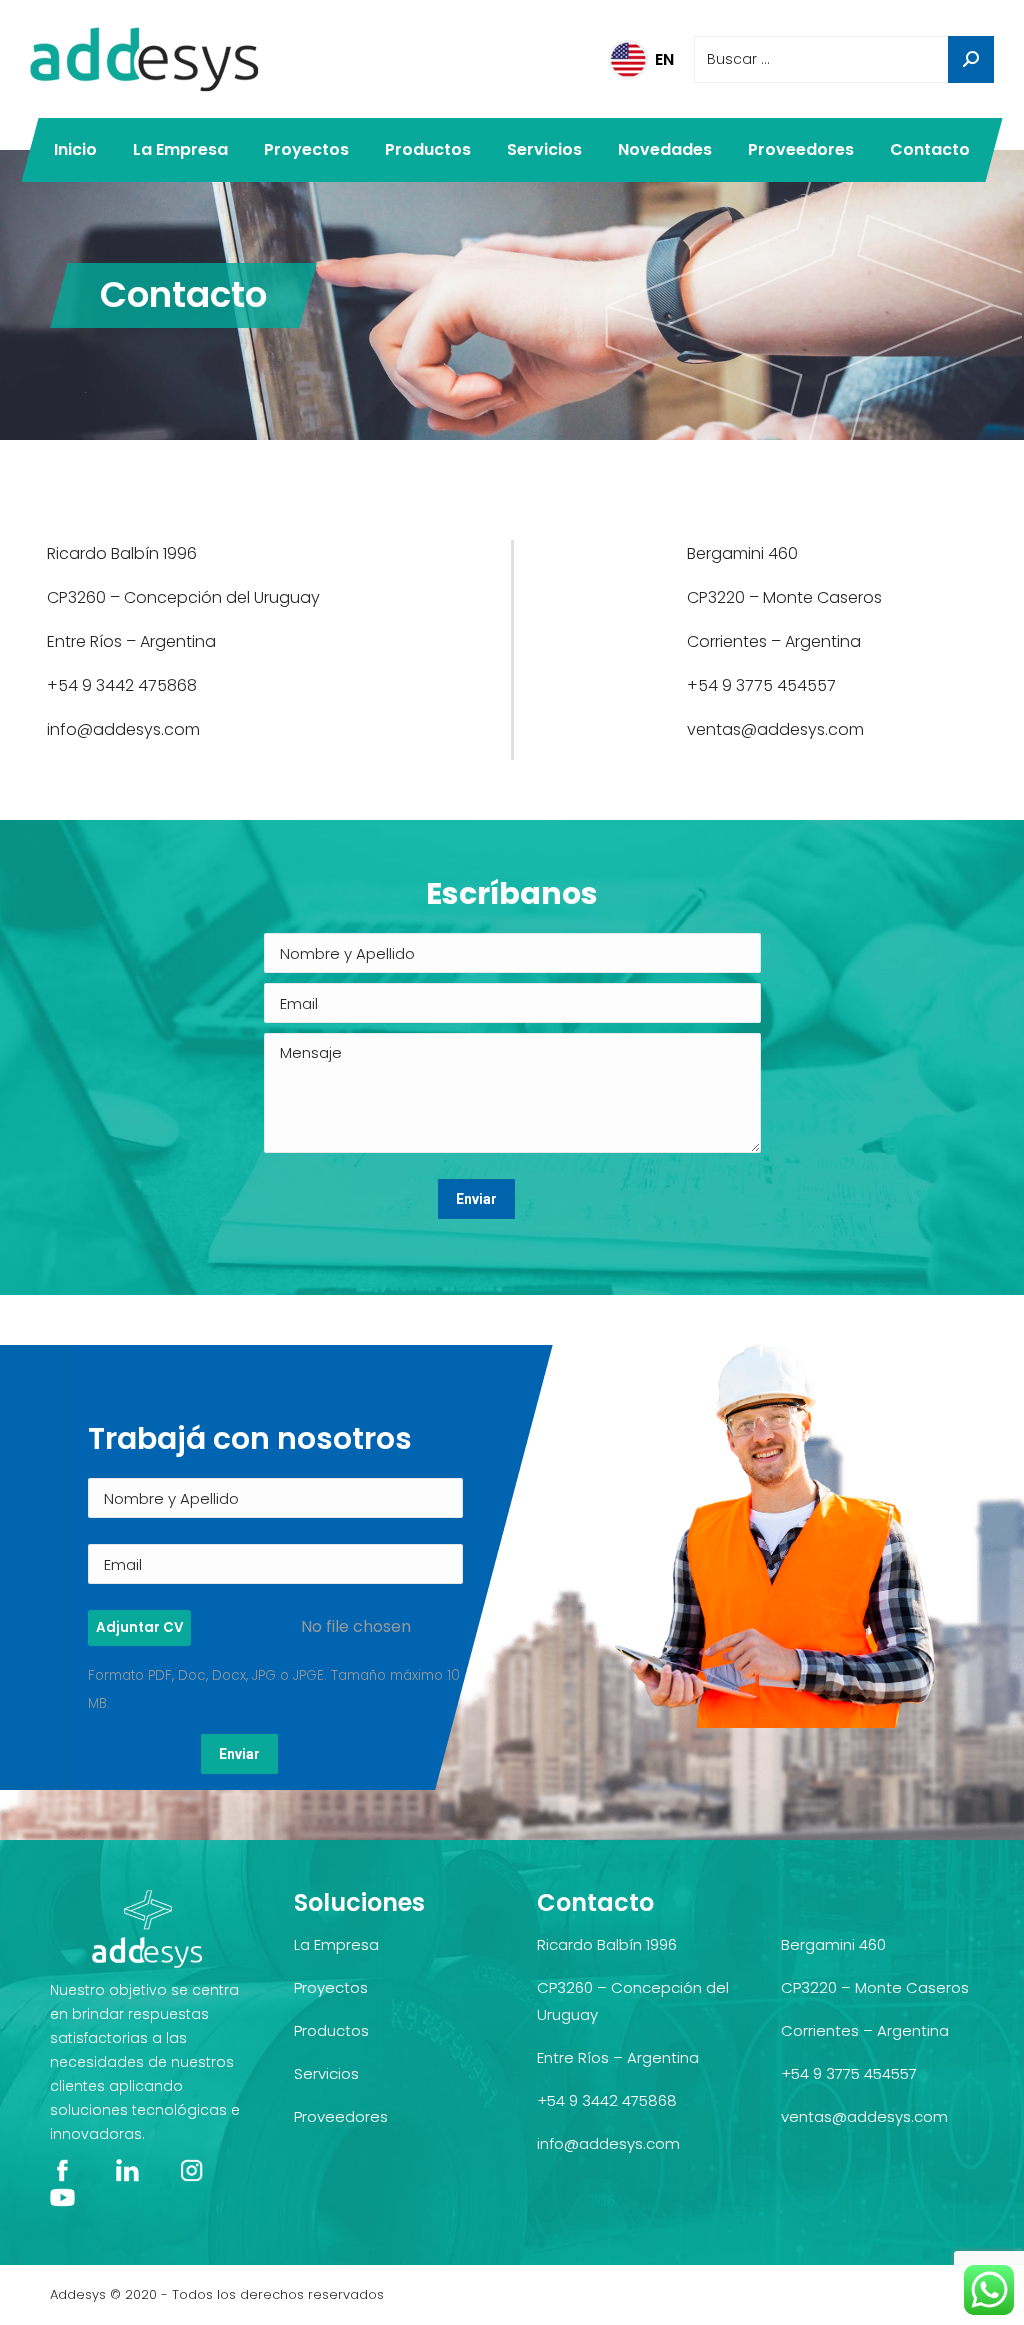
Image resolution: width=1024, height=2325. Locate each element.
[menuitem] (75, 150)
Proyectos (331, 1987)
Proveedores (341, 2116)
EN (664, 59)
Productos (331, 2030)
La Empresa (336, 1944)
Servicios (326, 2073)
